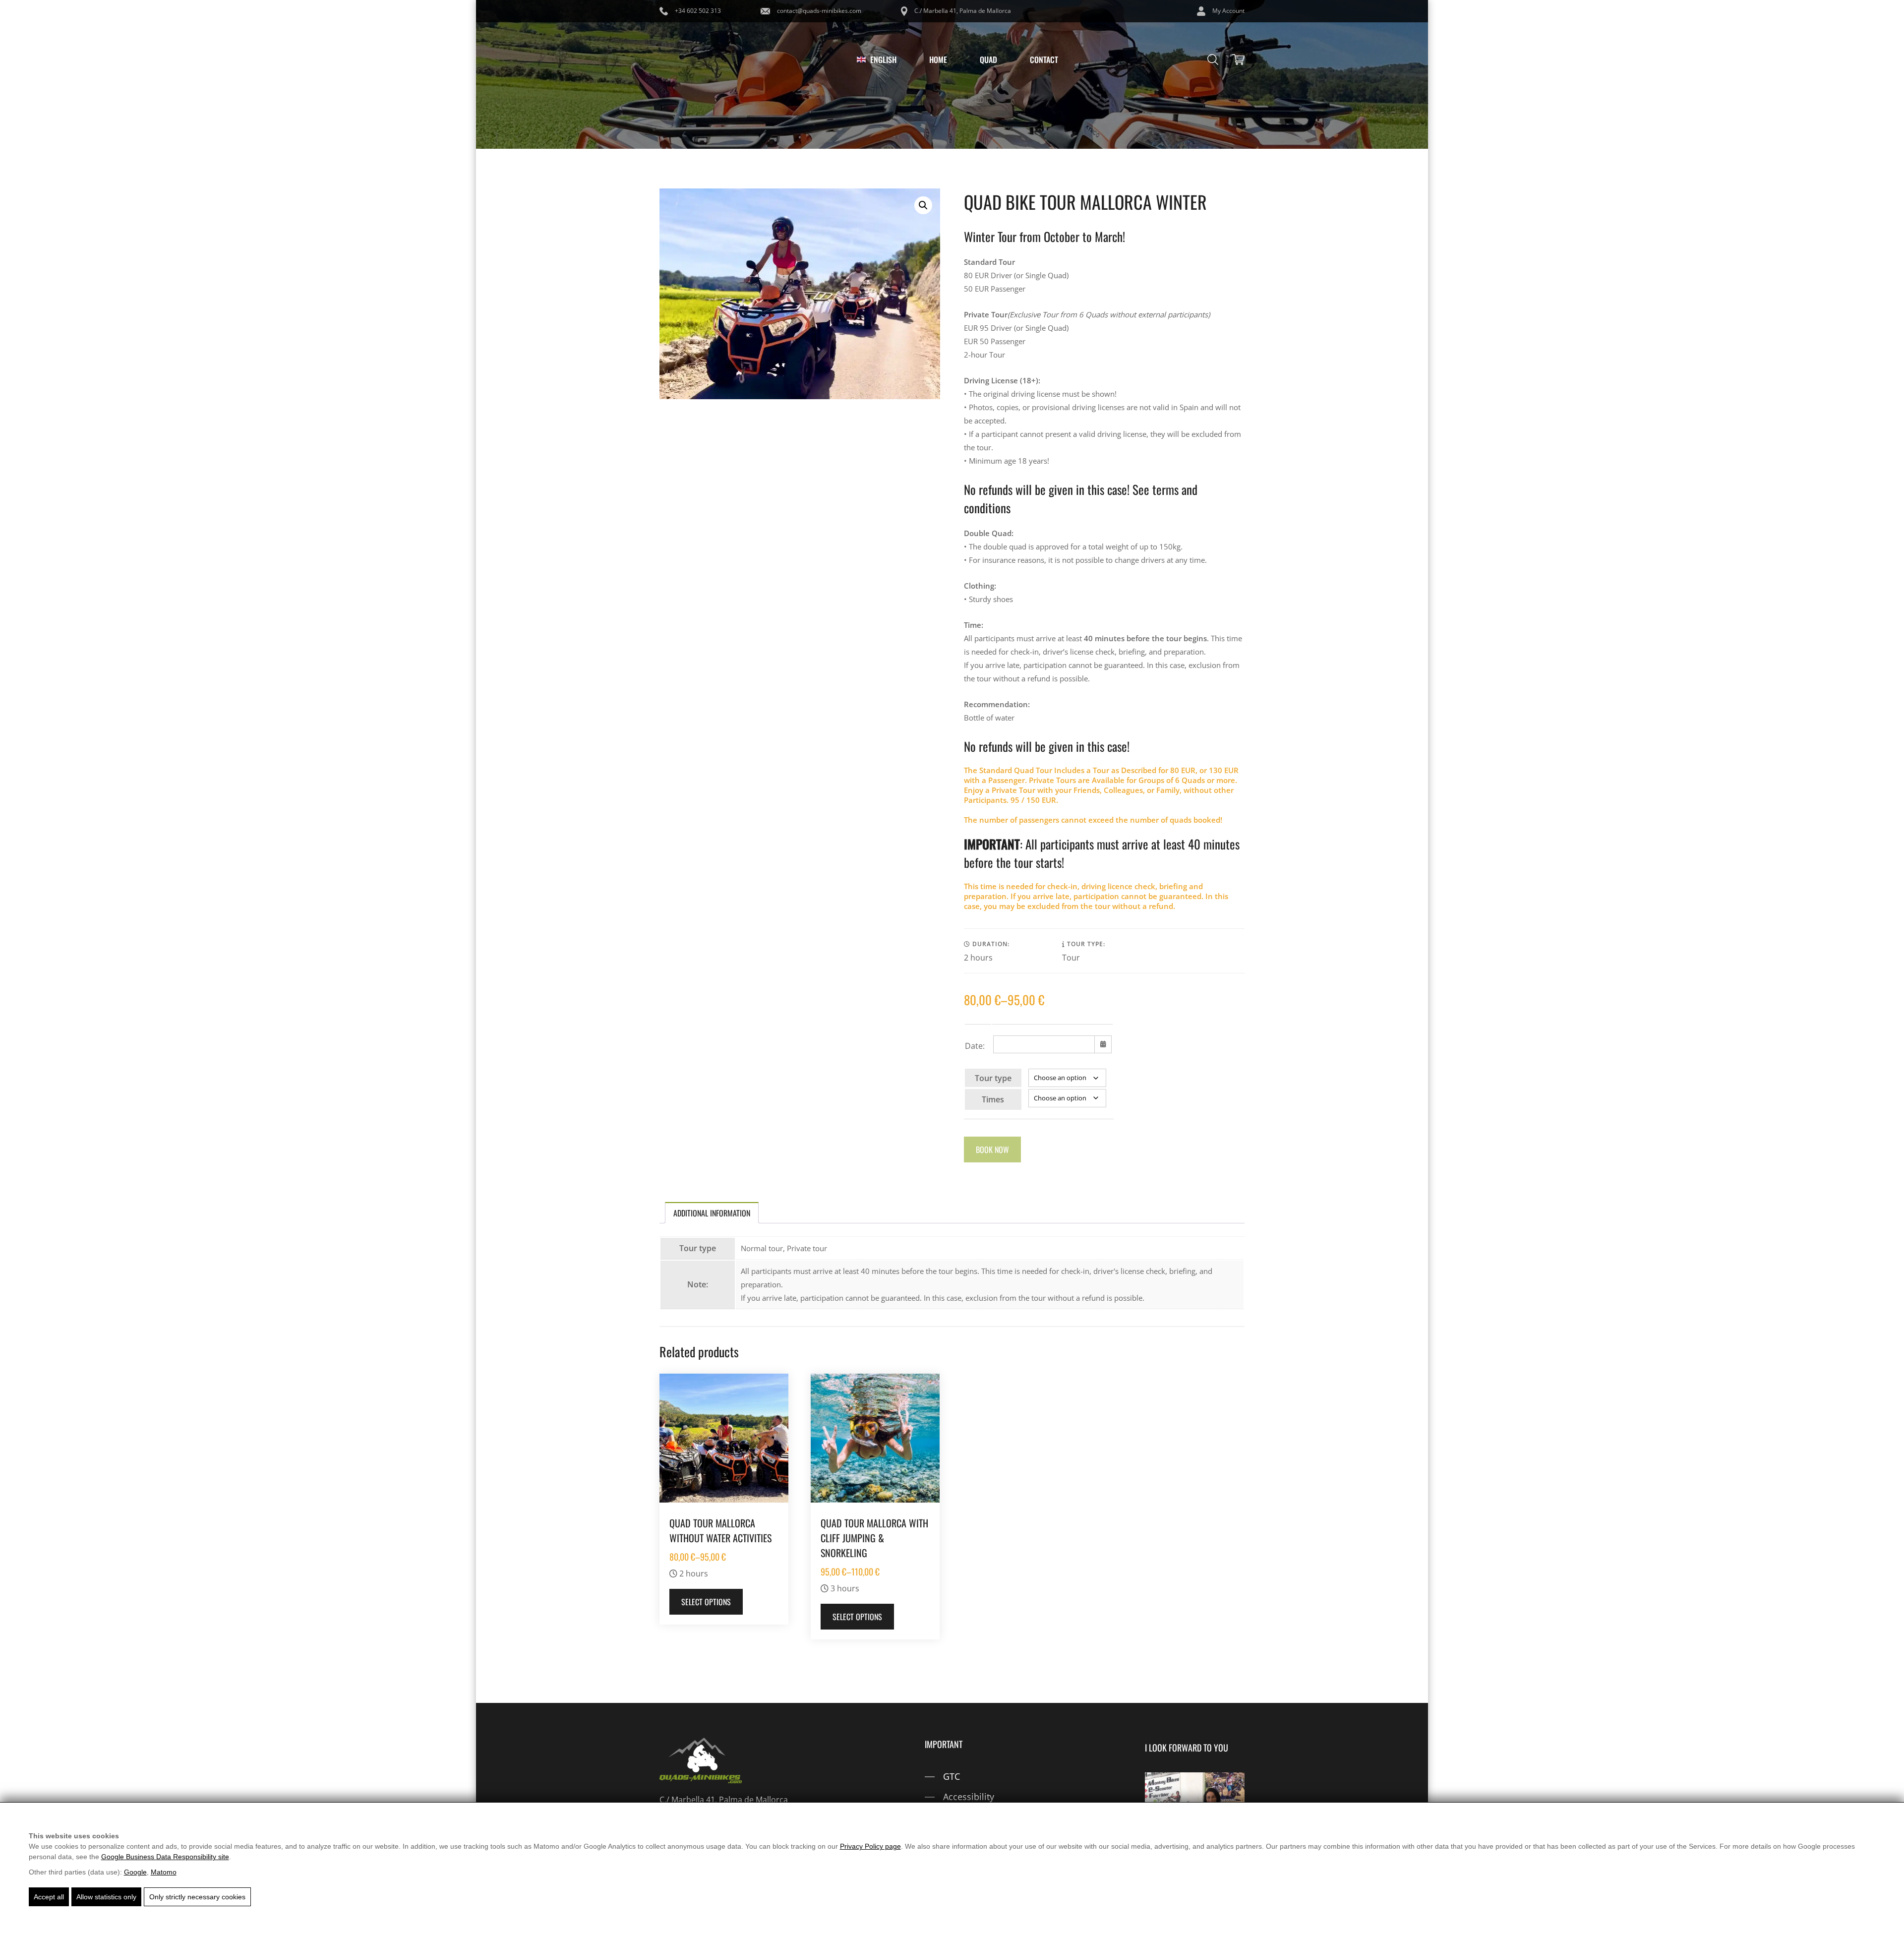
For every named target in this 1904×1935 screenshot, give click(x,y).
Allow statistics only (106, 1897)
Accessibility (969, 1797)
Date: (975, 1046)
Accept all (49, 1897)
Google (135, 1872)
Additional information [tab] (712, 1213)
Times (993, 1099)
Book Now (992, 1149)
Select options (706, 1602)
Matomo (164, 1872)
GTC (952, 1776)
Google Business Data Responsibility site (165, 1857)
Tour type (993, 1078)
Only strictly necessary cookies (197, 1897)
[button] (923, 205)
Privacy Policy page (870, 1846)
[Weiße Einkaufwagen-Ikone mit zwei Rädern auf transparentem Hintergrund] (1238, 60)
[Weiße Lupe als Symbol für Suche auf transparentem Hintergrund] (1213, 60)
